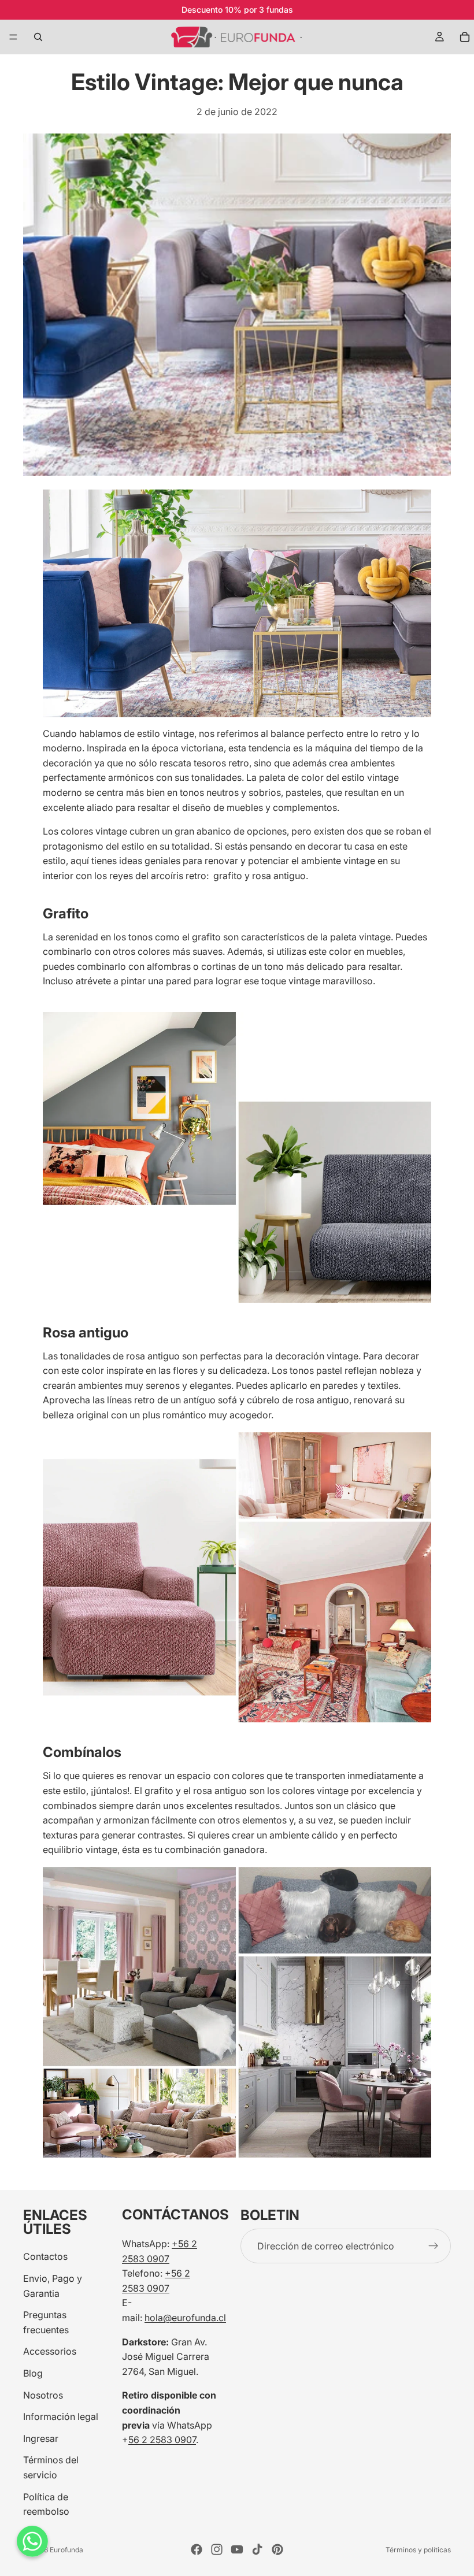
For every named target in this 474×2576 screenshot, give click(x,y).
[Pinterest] (277, 2549)
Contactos (45, 2256)
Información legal (61, 2416)
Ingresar (41, 2438)
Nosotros (43, 2395)
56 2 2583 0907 (162, 2440)
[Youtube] (237, 2549)
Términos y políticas (418, 2550)
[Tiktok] (257, 2549)
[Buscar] (38, 37)
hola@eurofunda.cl (185, 2318)
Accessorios (50, 2351)
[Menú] (13, 37)
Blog (33, 2373)
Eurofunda (66, 2550)
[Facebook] (197, 2549)
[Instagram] (217, 2549)
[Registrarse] (434, 2246)
